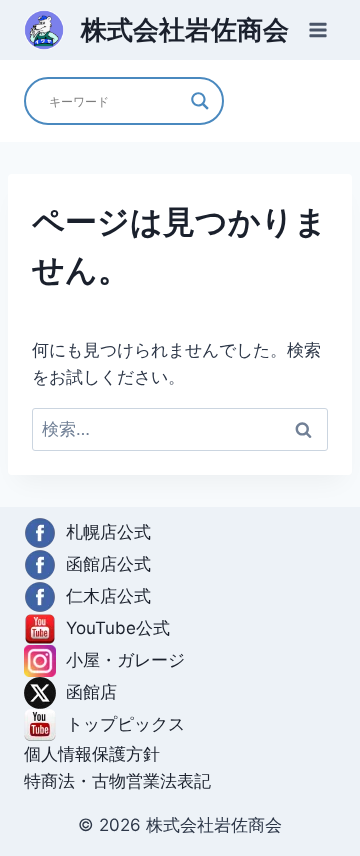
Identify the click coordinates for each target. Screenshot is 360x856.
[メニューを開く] (317, 29)
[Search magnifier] (200, 101)
